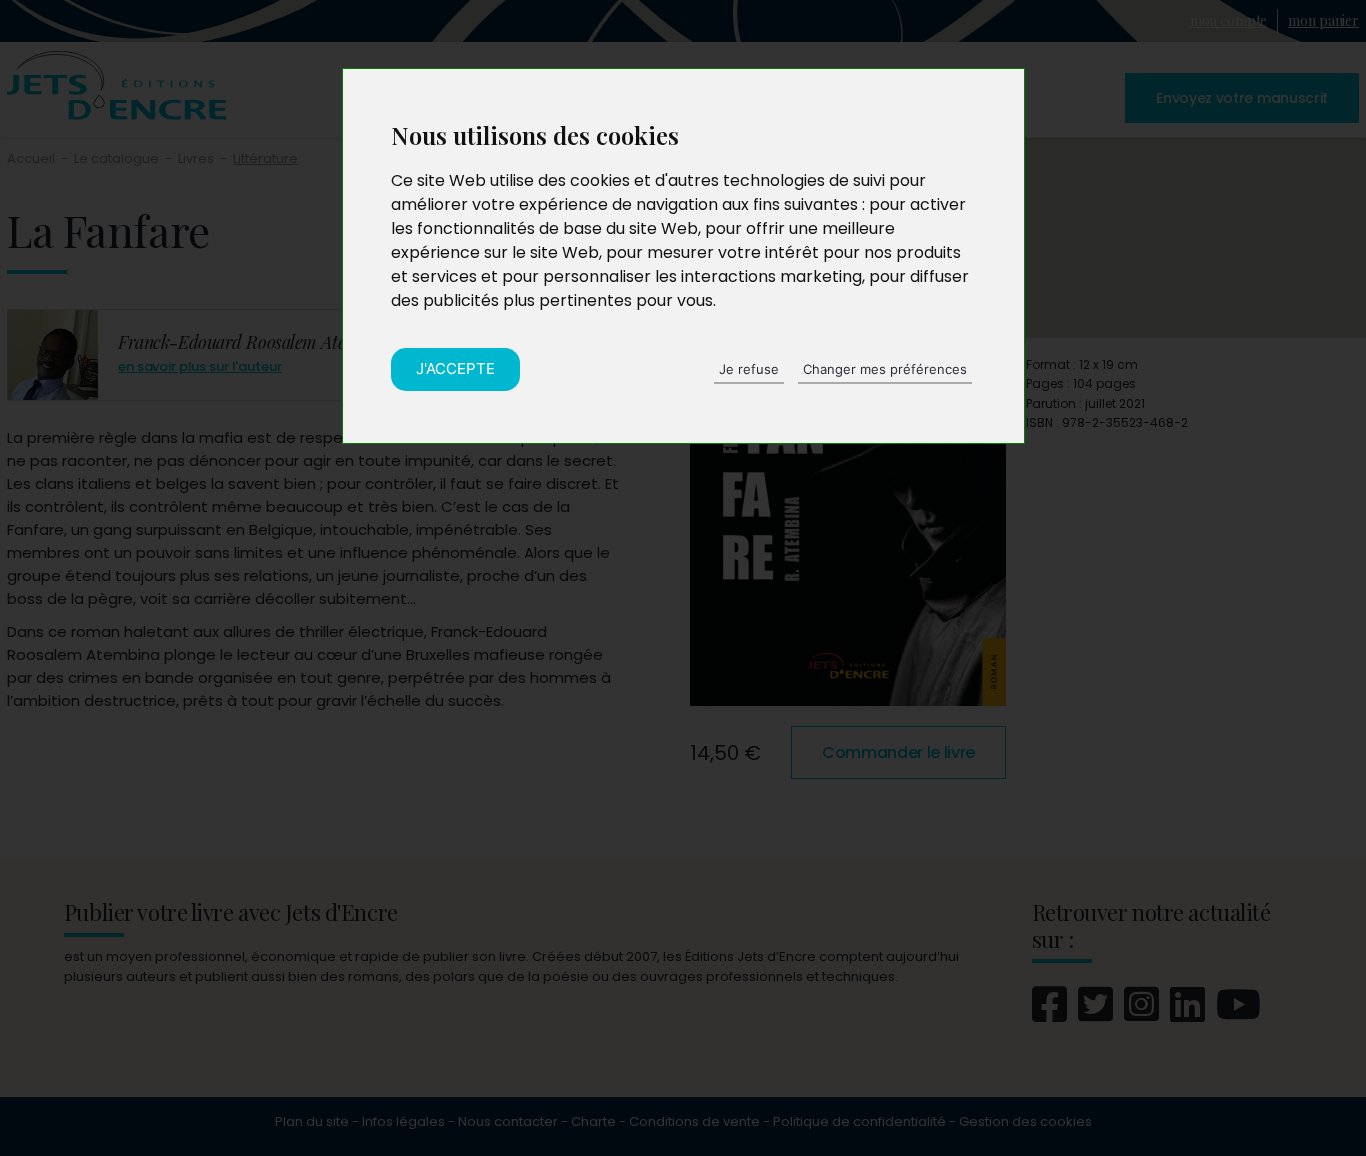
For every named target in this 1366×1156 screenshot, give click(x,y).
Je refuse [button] (749, 369)
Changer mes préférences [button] (885, 369)
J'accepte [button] (455, 368)
